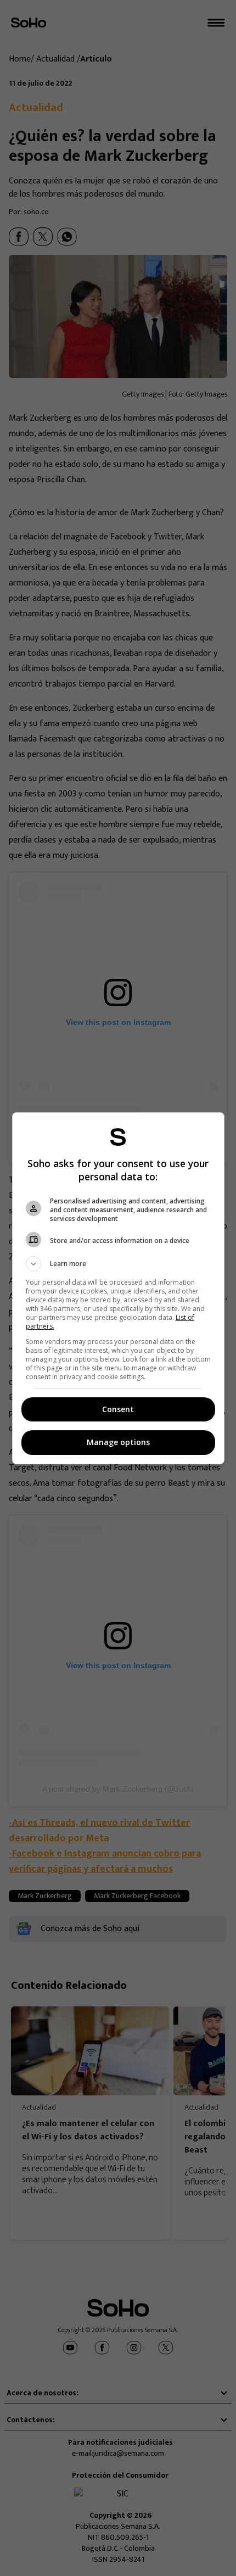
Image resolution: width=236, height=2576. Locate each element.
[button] (118, 1264)
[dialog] (118, 1288)
